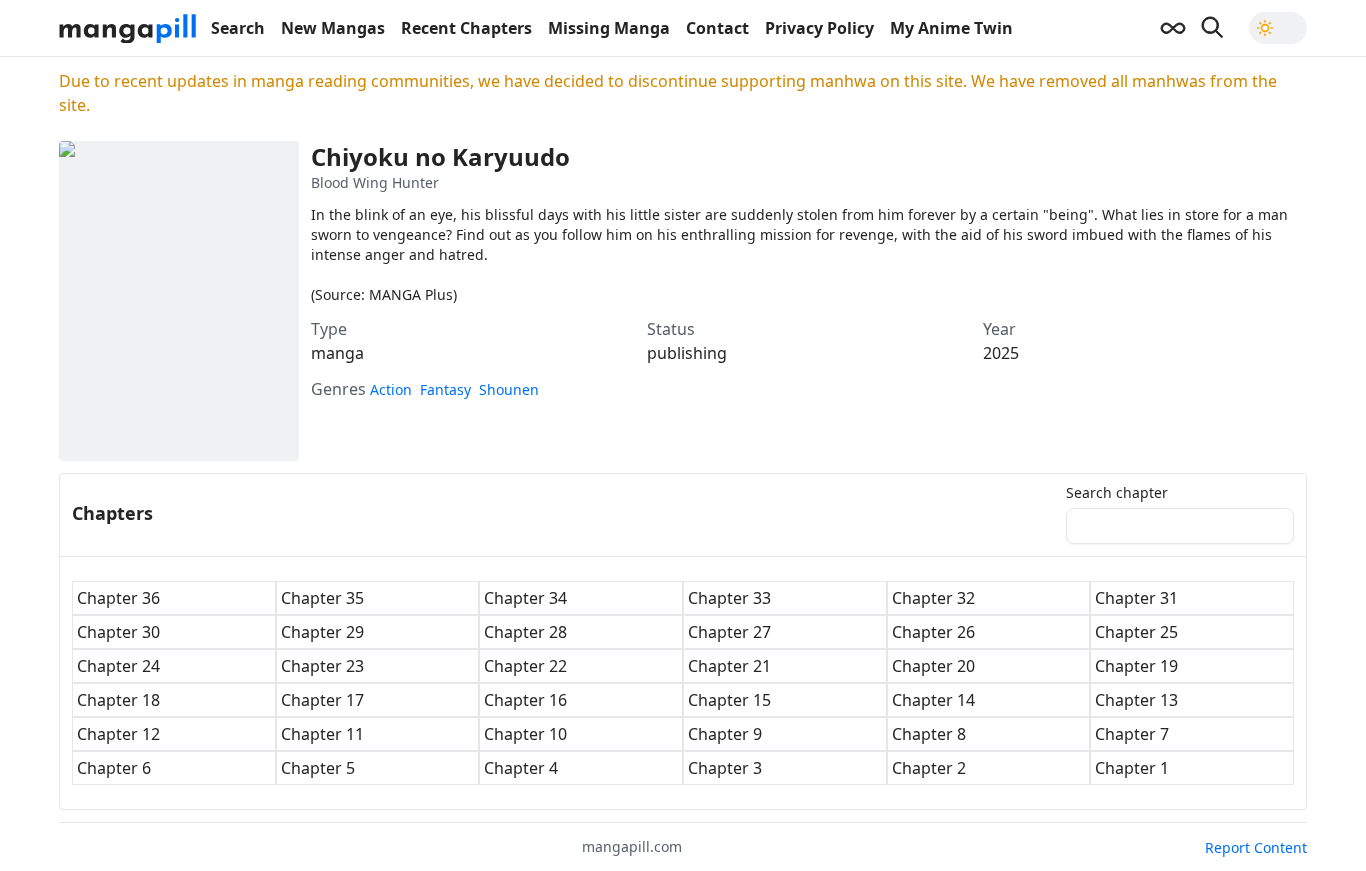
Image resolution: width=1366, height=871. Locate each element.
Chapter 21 (729, 666)
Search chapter (1117, 493)
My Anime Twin (951, 28)
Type (329, 329)
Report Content (1256, 847)
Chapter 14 (933, 700)
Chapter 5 (318, 768)
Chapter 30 (118, 632)
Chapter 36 (118, 598)
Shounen (509, 389)
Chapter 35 (322, 598)
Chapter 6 (114, 768)
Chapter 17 (322, 700)
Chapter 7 (1132, 734)
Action (391, 389)
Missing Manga (609, 28)
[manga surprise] (1173, 28)
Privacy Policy (819, 28)
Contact (717, 28)
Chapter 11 (322, 734)
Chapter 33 (729, 598)
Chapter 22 (525, 666)
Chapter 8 (929, 734)
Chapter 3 (725, 768)
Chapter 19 (1136, 666)
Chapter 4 (521, 768)
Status (671, 329)
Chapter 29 (322, 632)
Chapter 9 (725, 734)
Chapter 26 (933, 632)
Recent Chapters (466, 28)
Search (238, 28)
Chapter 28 (525, 632)
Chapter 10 (525, 734)
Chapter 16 (525, 700)
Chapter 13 (1136, 700)
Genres (338, 389)
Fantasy (445, 389)
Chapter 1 (1132, 768)
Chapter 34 (525, 598)
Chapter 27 (729, 632)
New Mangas (333, 28)
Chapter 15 (729, 700)
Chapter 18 (118, 700)
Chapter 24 (118, 666)
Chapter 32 (933, 598)
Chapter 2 (929, 768)
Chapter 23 (322, 666)
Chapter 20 (933, 666)
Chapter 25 (1136, 632)
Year (999, 329)
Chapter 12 (118, 734)
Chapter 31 (1136, 598)
